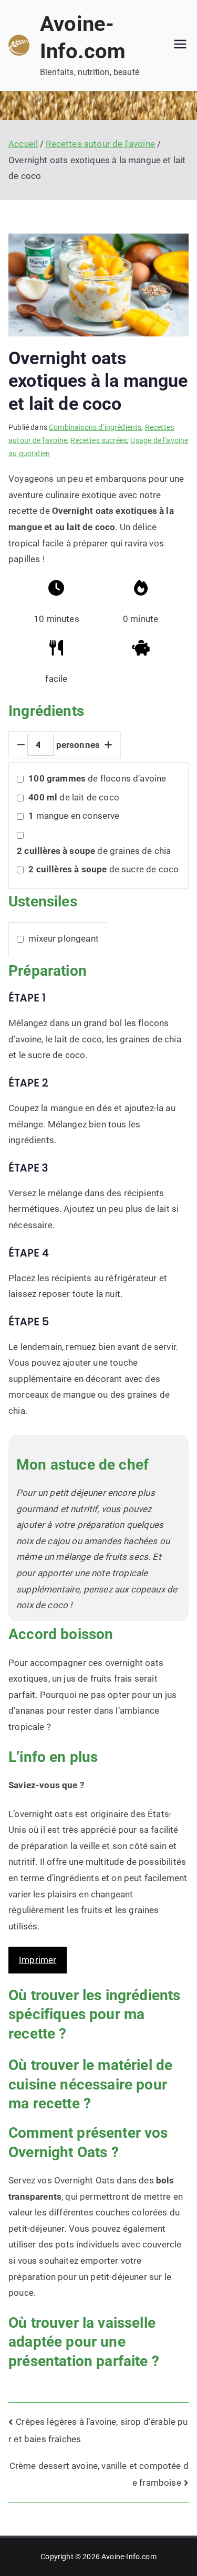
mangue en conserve (74, 816)
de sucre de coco (103, 869)
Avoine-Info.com (129, 2557)
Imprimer (38, 1960)
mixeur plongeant (64, 938)
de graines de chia (94, 851)
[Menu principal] (180, 45)
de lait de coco (74, 797)
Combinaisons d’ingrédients (95, 427)
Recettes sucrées (99, 440)
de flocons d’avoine (97, 778)
